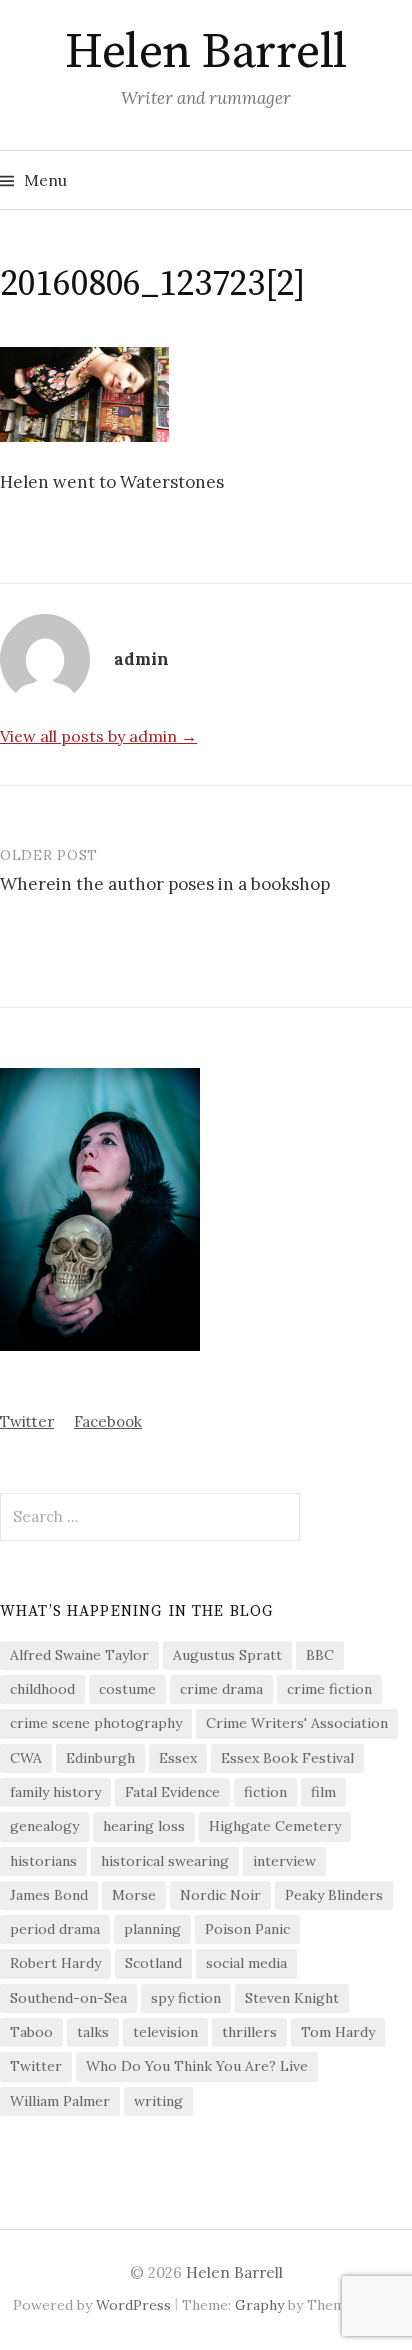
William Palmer (60, 2101)
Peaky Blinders (334, 1895)
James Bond (49, 1895)
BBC (320, 1655)
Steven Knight (292, 1998)
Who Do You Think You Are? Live (197, 2066)
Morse (134, 1895)
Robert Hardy (55, 1963)
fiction (265, 1792)
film (323, 1792)
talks (93, 2032)
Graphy (259, 2305)
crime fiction (329, 1689)
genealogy (44, 1826)
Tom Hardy (338, 2032)
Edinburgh (100, 1758)
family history (55, 1792)
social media (246, 1963)
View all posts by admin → (98, 736)
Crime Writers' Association (297, 1723)
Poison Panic (247, 1929)
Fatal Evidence (172, 1792)
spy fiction (186, 1998)
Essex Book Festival (287, 1758)
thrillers (249, 2032)
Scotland (153, 1963)
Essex (178, 1758)
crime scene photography (96, 1723)
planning (152, 1929)
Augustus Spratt (227, 1655)
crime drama (221, 1689)
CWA (26, 1758)
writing (158, 2101)
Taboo (31, 2032)
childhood (42, 1689)
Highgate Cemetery (275, 1826)
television (165, 2032)
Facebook (108, 1421)
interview (284, 1861)
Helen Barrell (206, 53)
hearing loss (144, 1826)
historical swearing (165, 1861)
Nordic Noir (220, 1895)
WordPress (133, 2305)
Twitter (27, 1421)
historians (43, 1861)
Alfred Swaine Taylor (79, 1655)
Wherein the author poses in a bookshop (165, 884)
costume (127, 1689)
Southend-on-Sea (68, 1998)
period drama (55, 1929)
